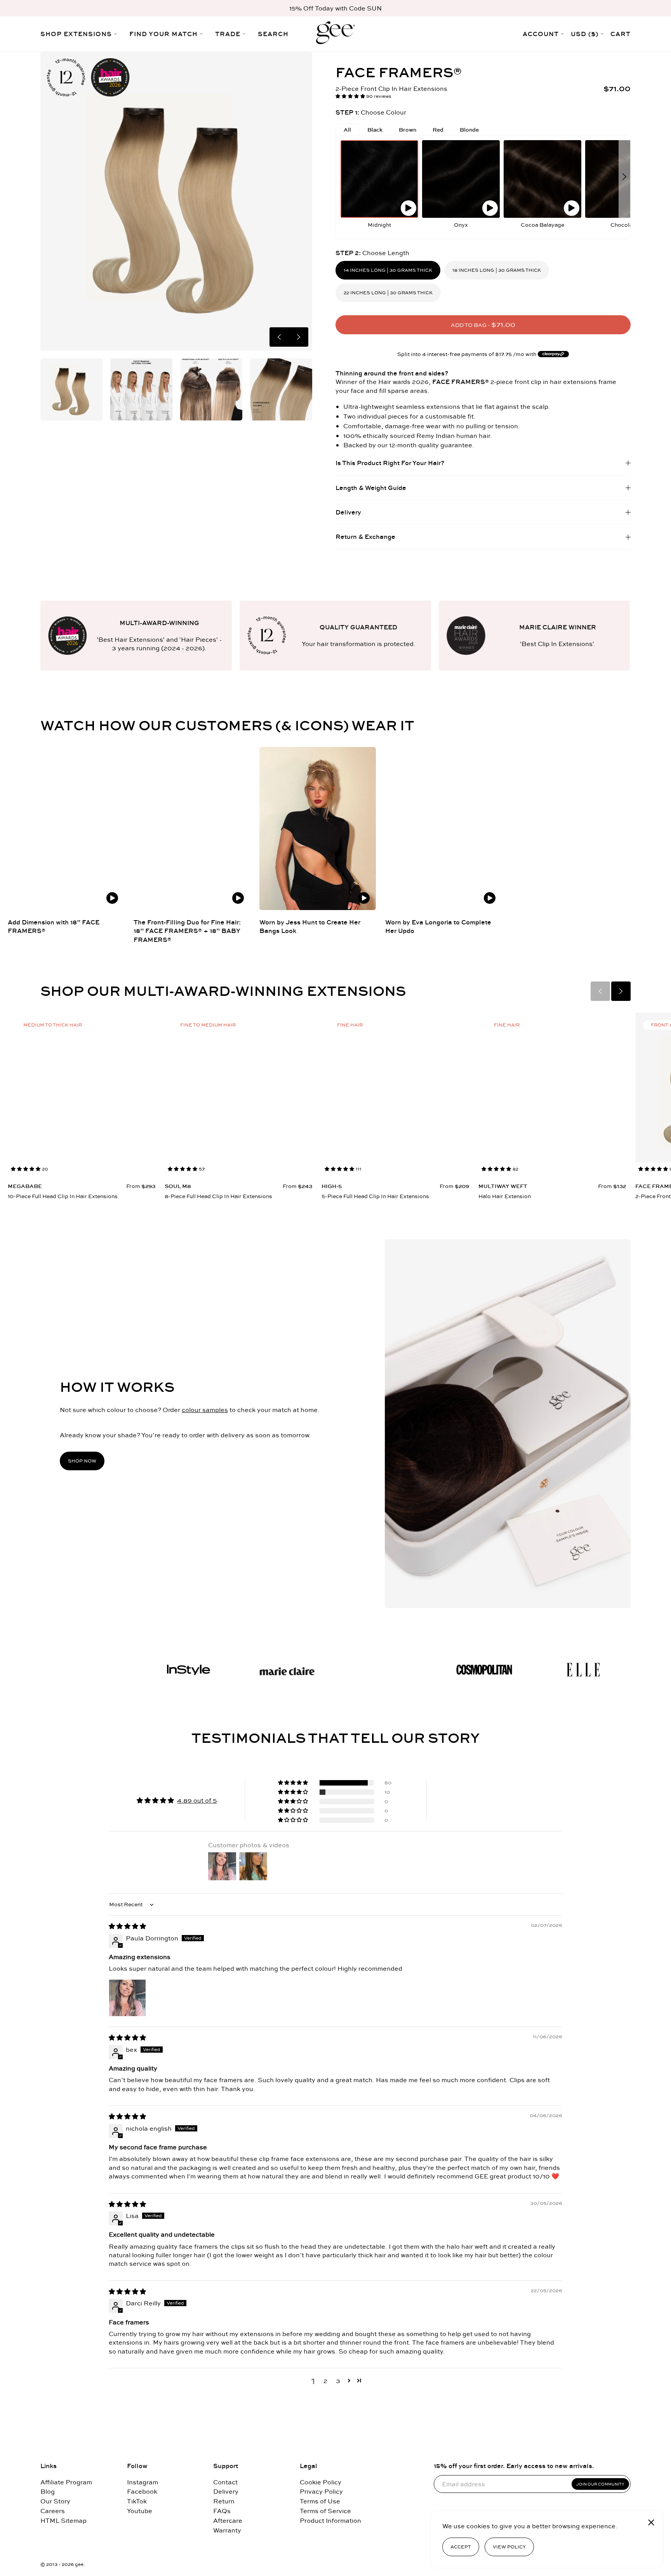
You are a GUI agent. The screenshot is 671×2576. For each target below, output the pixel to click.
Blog (48, 2492)
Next (299, 337)
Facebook (142, 2492)
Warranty (227, 2530)
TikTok (137, 2501)
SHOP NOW (82, 1461)
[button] (351, 96)
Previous (279, 337)
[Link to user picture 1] (127, 1998)
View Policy (509, 2547)
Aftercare (228, 2521)
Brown (408, 130)
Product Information (330, 2521)
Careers (53, 2511)
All (347, 130)
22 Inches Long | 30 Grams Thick (388, 293)
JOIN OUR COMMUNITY (600, 2484)
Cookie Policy (321, 2482)
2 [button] (325, 2381)
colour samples (205, 1410)
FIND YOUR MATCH (163, 34)
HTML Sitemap (63, 2521)
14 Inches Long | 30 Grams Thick (388, 270)
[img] (127, 1926)
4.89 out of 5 (197, 1800)
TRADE (228, 34)
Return (224, 2501)
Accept (461, 2547)
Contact (225, 2482)
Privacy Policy (321, 2492)
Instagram (143, 2482)
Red (438, 130)
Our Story (55, 2501)
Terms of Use (320, 2501)
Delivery (226, 2492)
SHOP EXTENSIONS (76, 34)
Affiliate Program (66, 2482)
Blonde (469, 130)
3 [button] (338, 2381)
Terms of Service (325, 2511)
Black (375, 130)
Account (541, 34)
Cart (621, 34)
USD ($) (585, 34)
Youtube (140, 2511)
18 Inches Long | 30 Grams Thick (497, 270)
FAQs (222, 2511)
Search (273, 34)
